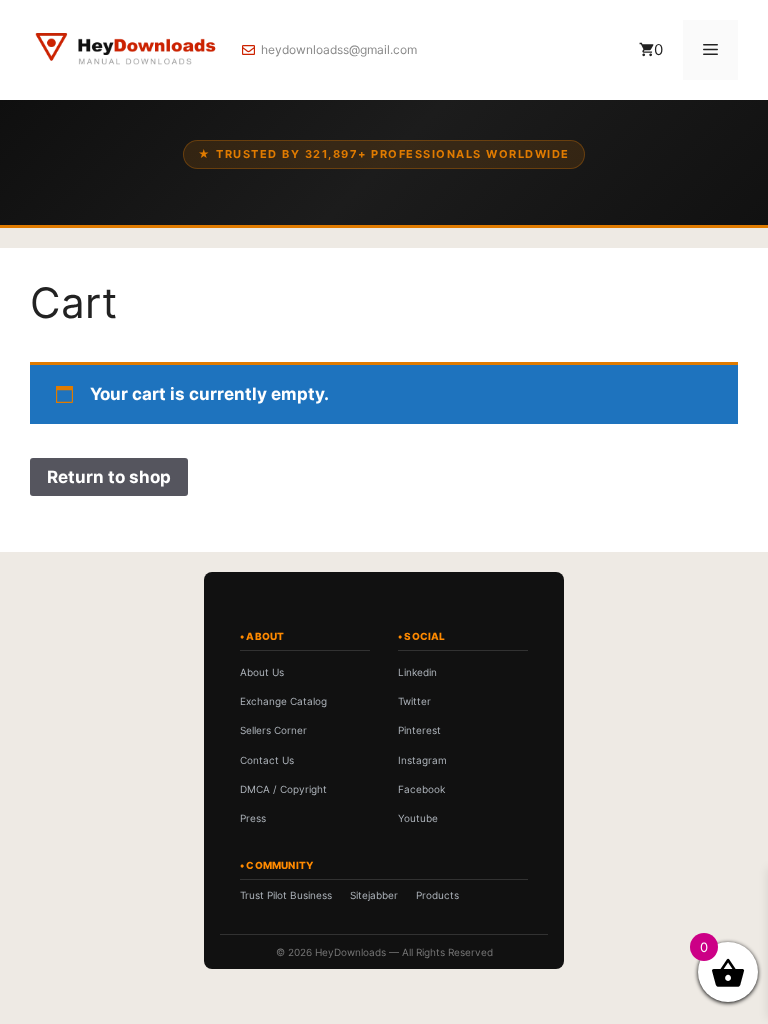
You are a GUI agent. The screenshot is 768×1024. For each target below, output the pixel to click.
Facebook (421, 789)
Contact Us (267, 760)
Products (437, 895)
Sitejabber (374, 895)
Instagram (422, 760)
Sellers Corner (273, 730)
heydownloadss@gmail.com (339, 49)
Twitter (414, 701)
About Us (262, 672)
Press (253, 818)
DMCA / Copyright (283, 789)
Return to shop (109, 477)
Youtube (418, 818)
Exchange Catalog (283, 701)
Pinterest (419, 730)
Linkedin (417, 672)
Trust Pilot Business (286, 895)
